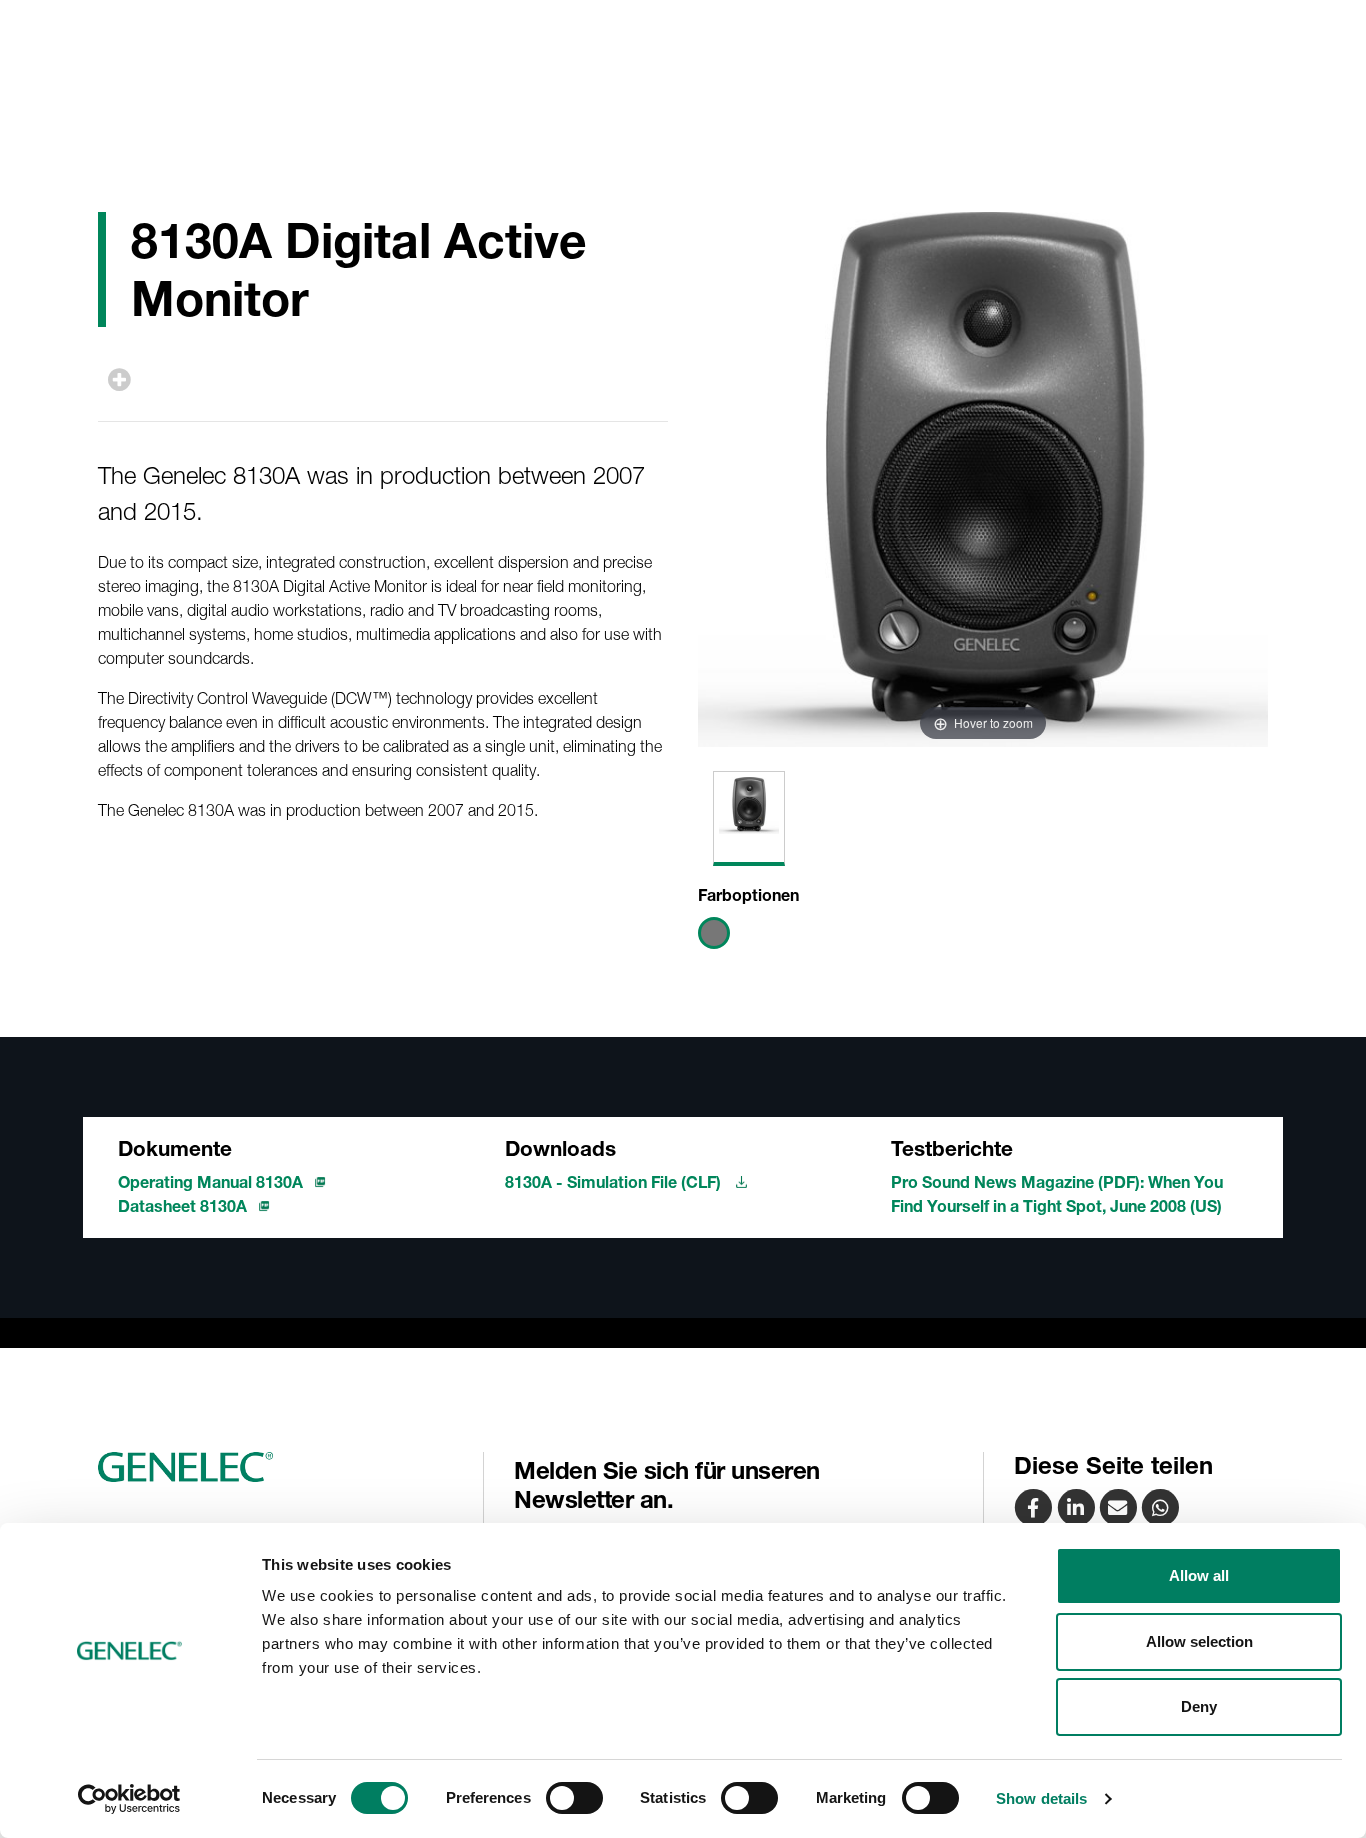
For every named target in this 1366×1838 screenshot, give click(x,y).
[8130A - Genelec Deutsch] (1120, 1507)
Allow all (1199, 1575)
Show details (1041, 1798)
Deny (1199, 1706)
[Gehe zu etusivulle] (283, 1467)
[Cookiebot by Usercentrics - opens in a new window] (129, 1799)
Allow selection (1199, 1641)
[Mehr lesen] (119, 379)
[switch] (574, 1798)
